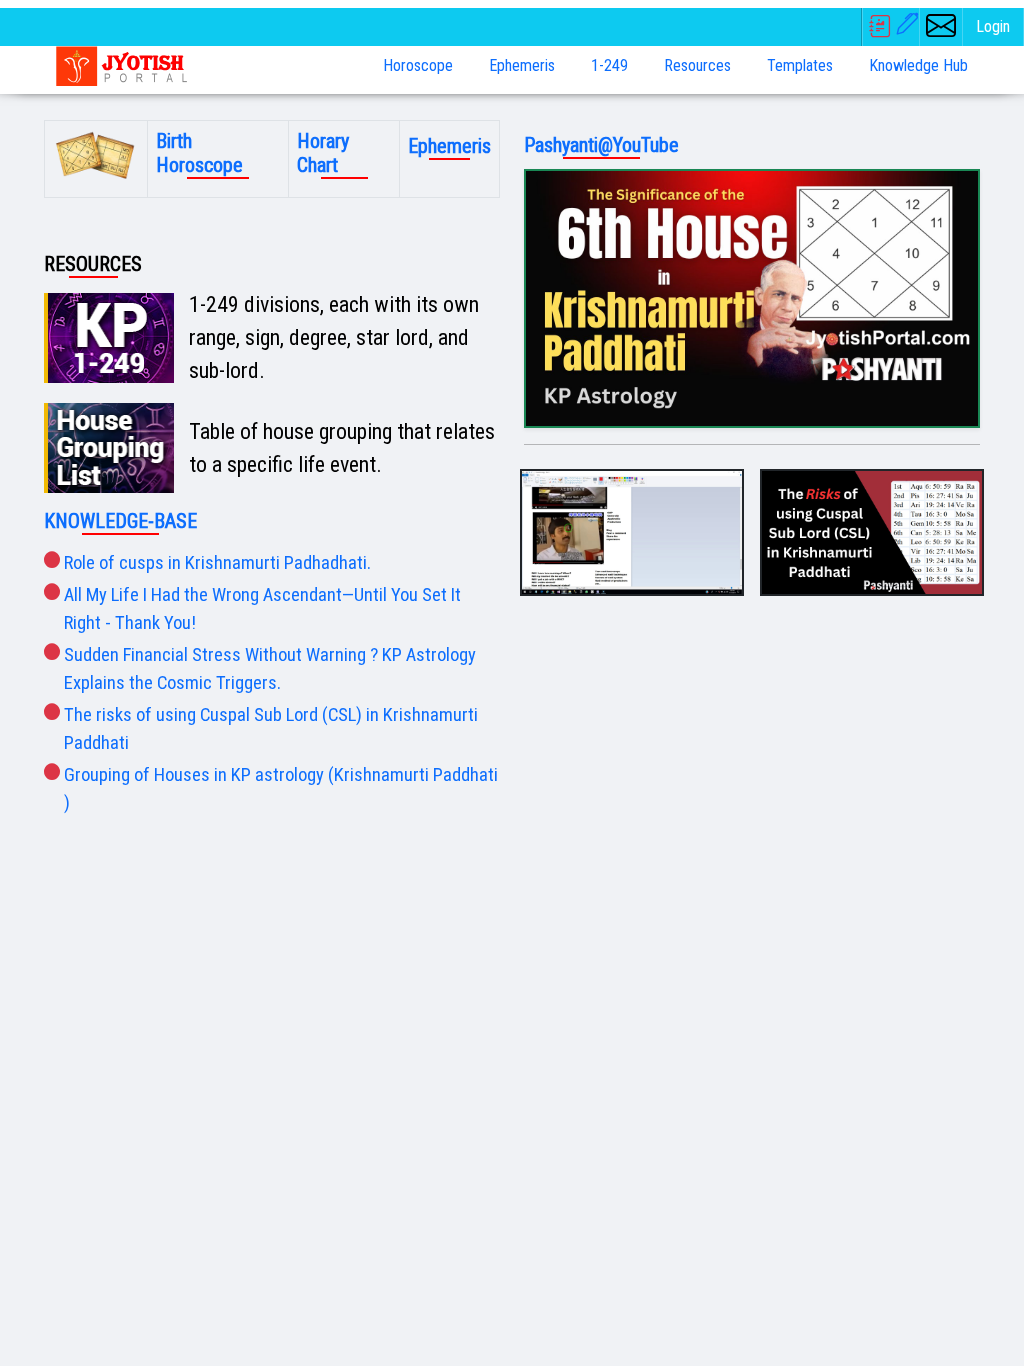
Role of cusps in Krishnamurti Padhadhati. (217, 563)
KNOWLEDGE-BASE (120, 521)
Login (993, 26)
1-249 (609, 65)
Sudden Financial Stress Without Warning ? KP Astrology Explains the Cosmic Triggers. (270, 669)
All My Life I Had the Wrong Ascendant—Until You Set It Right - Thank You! (262, 609)
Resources (697, 65)
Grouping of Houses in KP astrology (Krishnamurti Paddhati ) (281, 789)
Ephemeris (522, 65)
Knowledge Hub (918, 65)
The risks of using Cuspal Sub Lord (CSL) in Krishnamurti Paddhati (271, 729)
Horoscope (418, 65)
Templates (800, 65)
